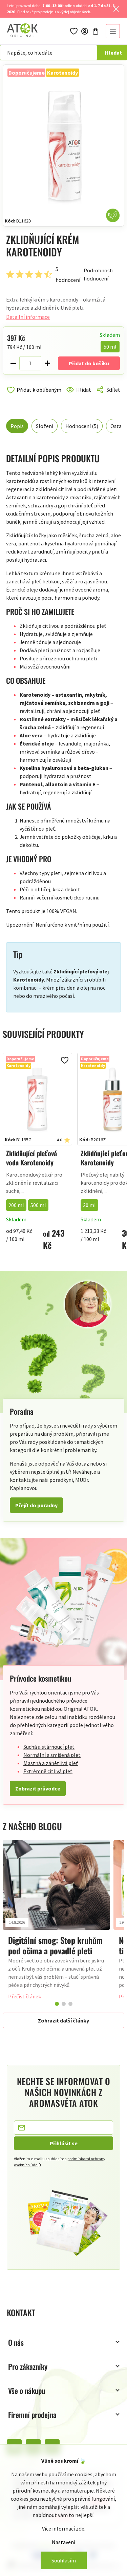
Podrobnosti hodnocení (99, 274)
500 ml (38, 1205)
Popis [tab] (17, 426)
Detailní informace (28, 317)
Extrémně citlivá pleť (48, 1771)
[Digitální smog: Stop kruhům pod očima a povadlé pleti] (56, 1885)
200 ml (16, 1205)
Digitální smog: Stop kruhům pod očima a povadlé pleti (55, 1945)
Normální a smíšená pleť (52, 1755)
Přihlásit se (64, 2143)
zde (80, 2529)
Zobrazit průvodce (38, 1788)
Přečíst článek (25, 1996)
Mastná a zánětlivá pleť (51, 1763)
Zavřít (35, 398)
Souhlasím (64, 2560)
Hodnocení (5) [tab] (82, 426)
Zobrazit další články (63, 2020)
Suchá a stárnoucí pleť (49, 1747)
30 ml (89, 1205)
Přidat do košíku (89, 363)
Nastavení (63, 2542)
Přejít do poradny (36, 1505)
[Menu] (113, 31)
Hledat (113, 53)
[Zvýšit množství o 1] (47, 363)
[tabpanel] (56, 1923)
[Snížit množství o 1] (13, 363)
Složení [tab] (45, 426)
